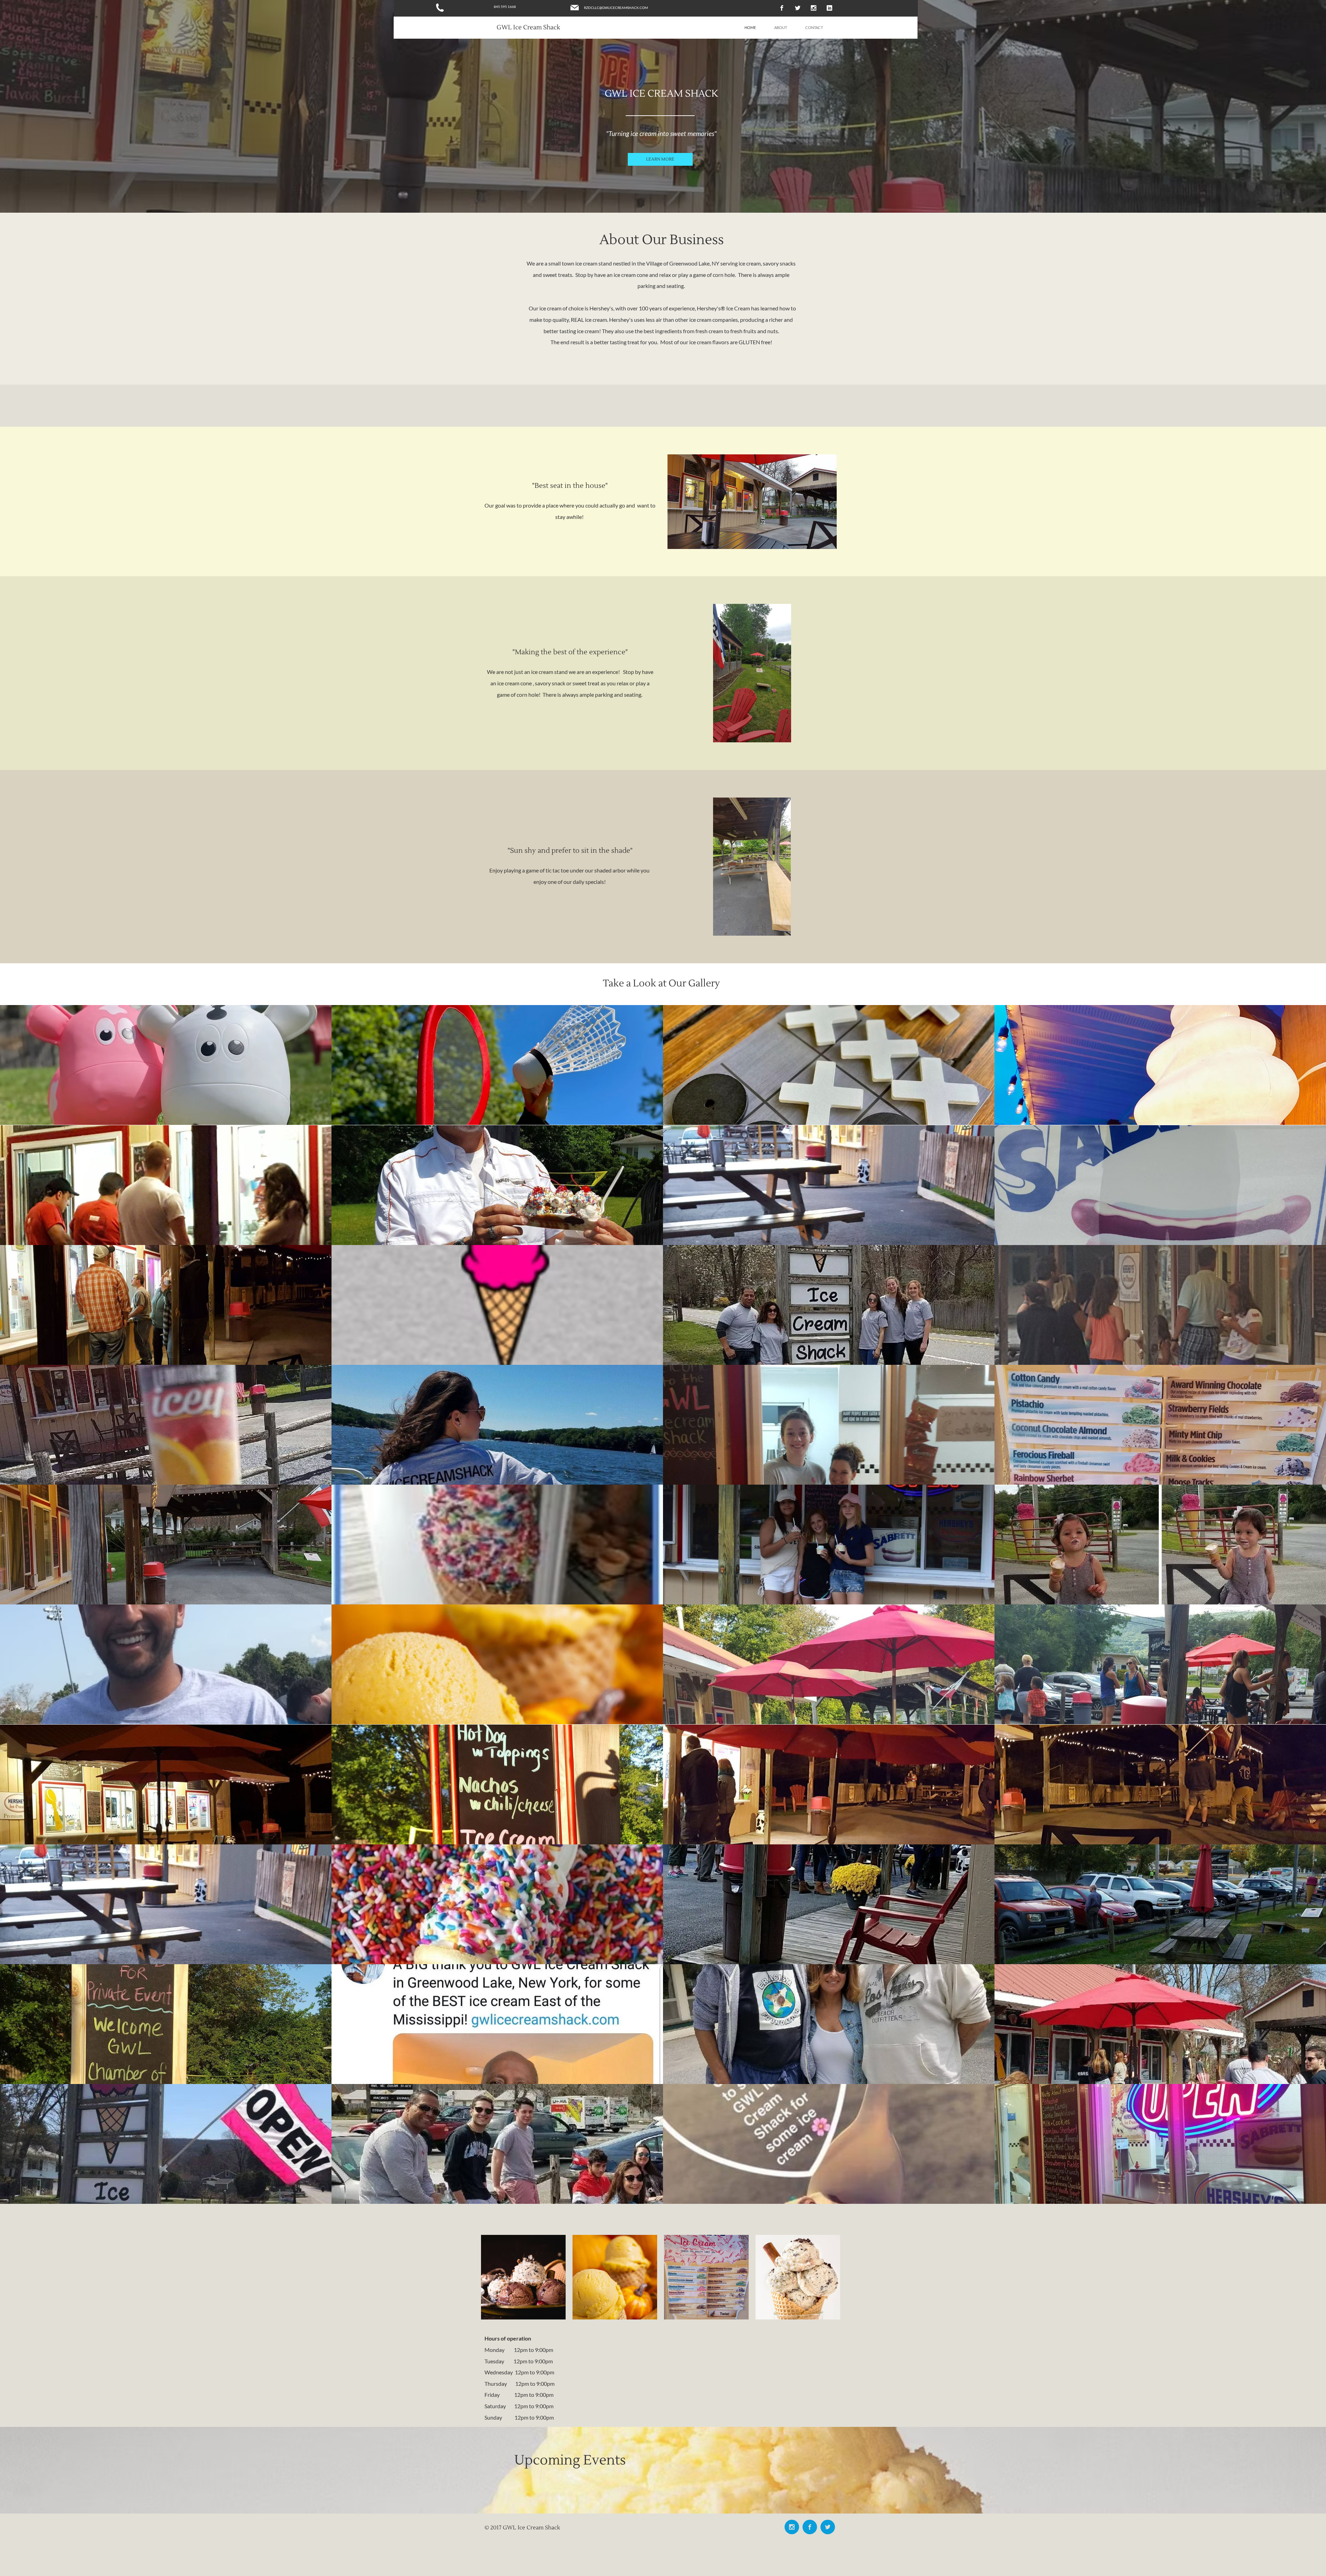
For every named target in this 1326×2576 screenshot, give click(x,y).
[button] (166, 1065)
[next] (1313, 1608)
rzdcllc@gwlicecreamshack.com (616, 8)
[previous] (13, 1608)
